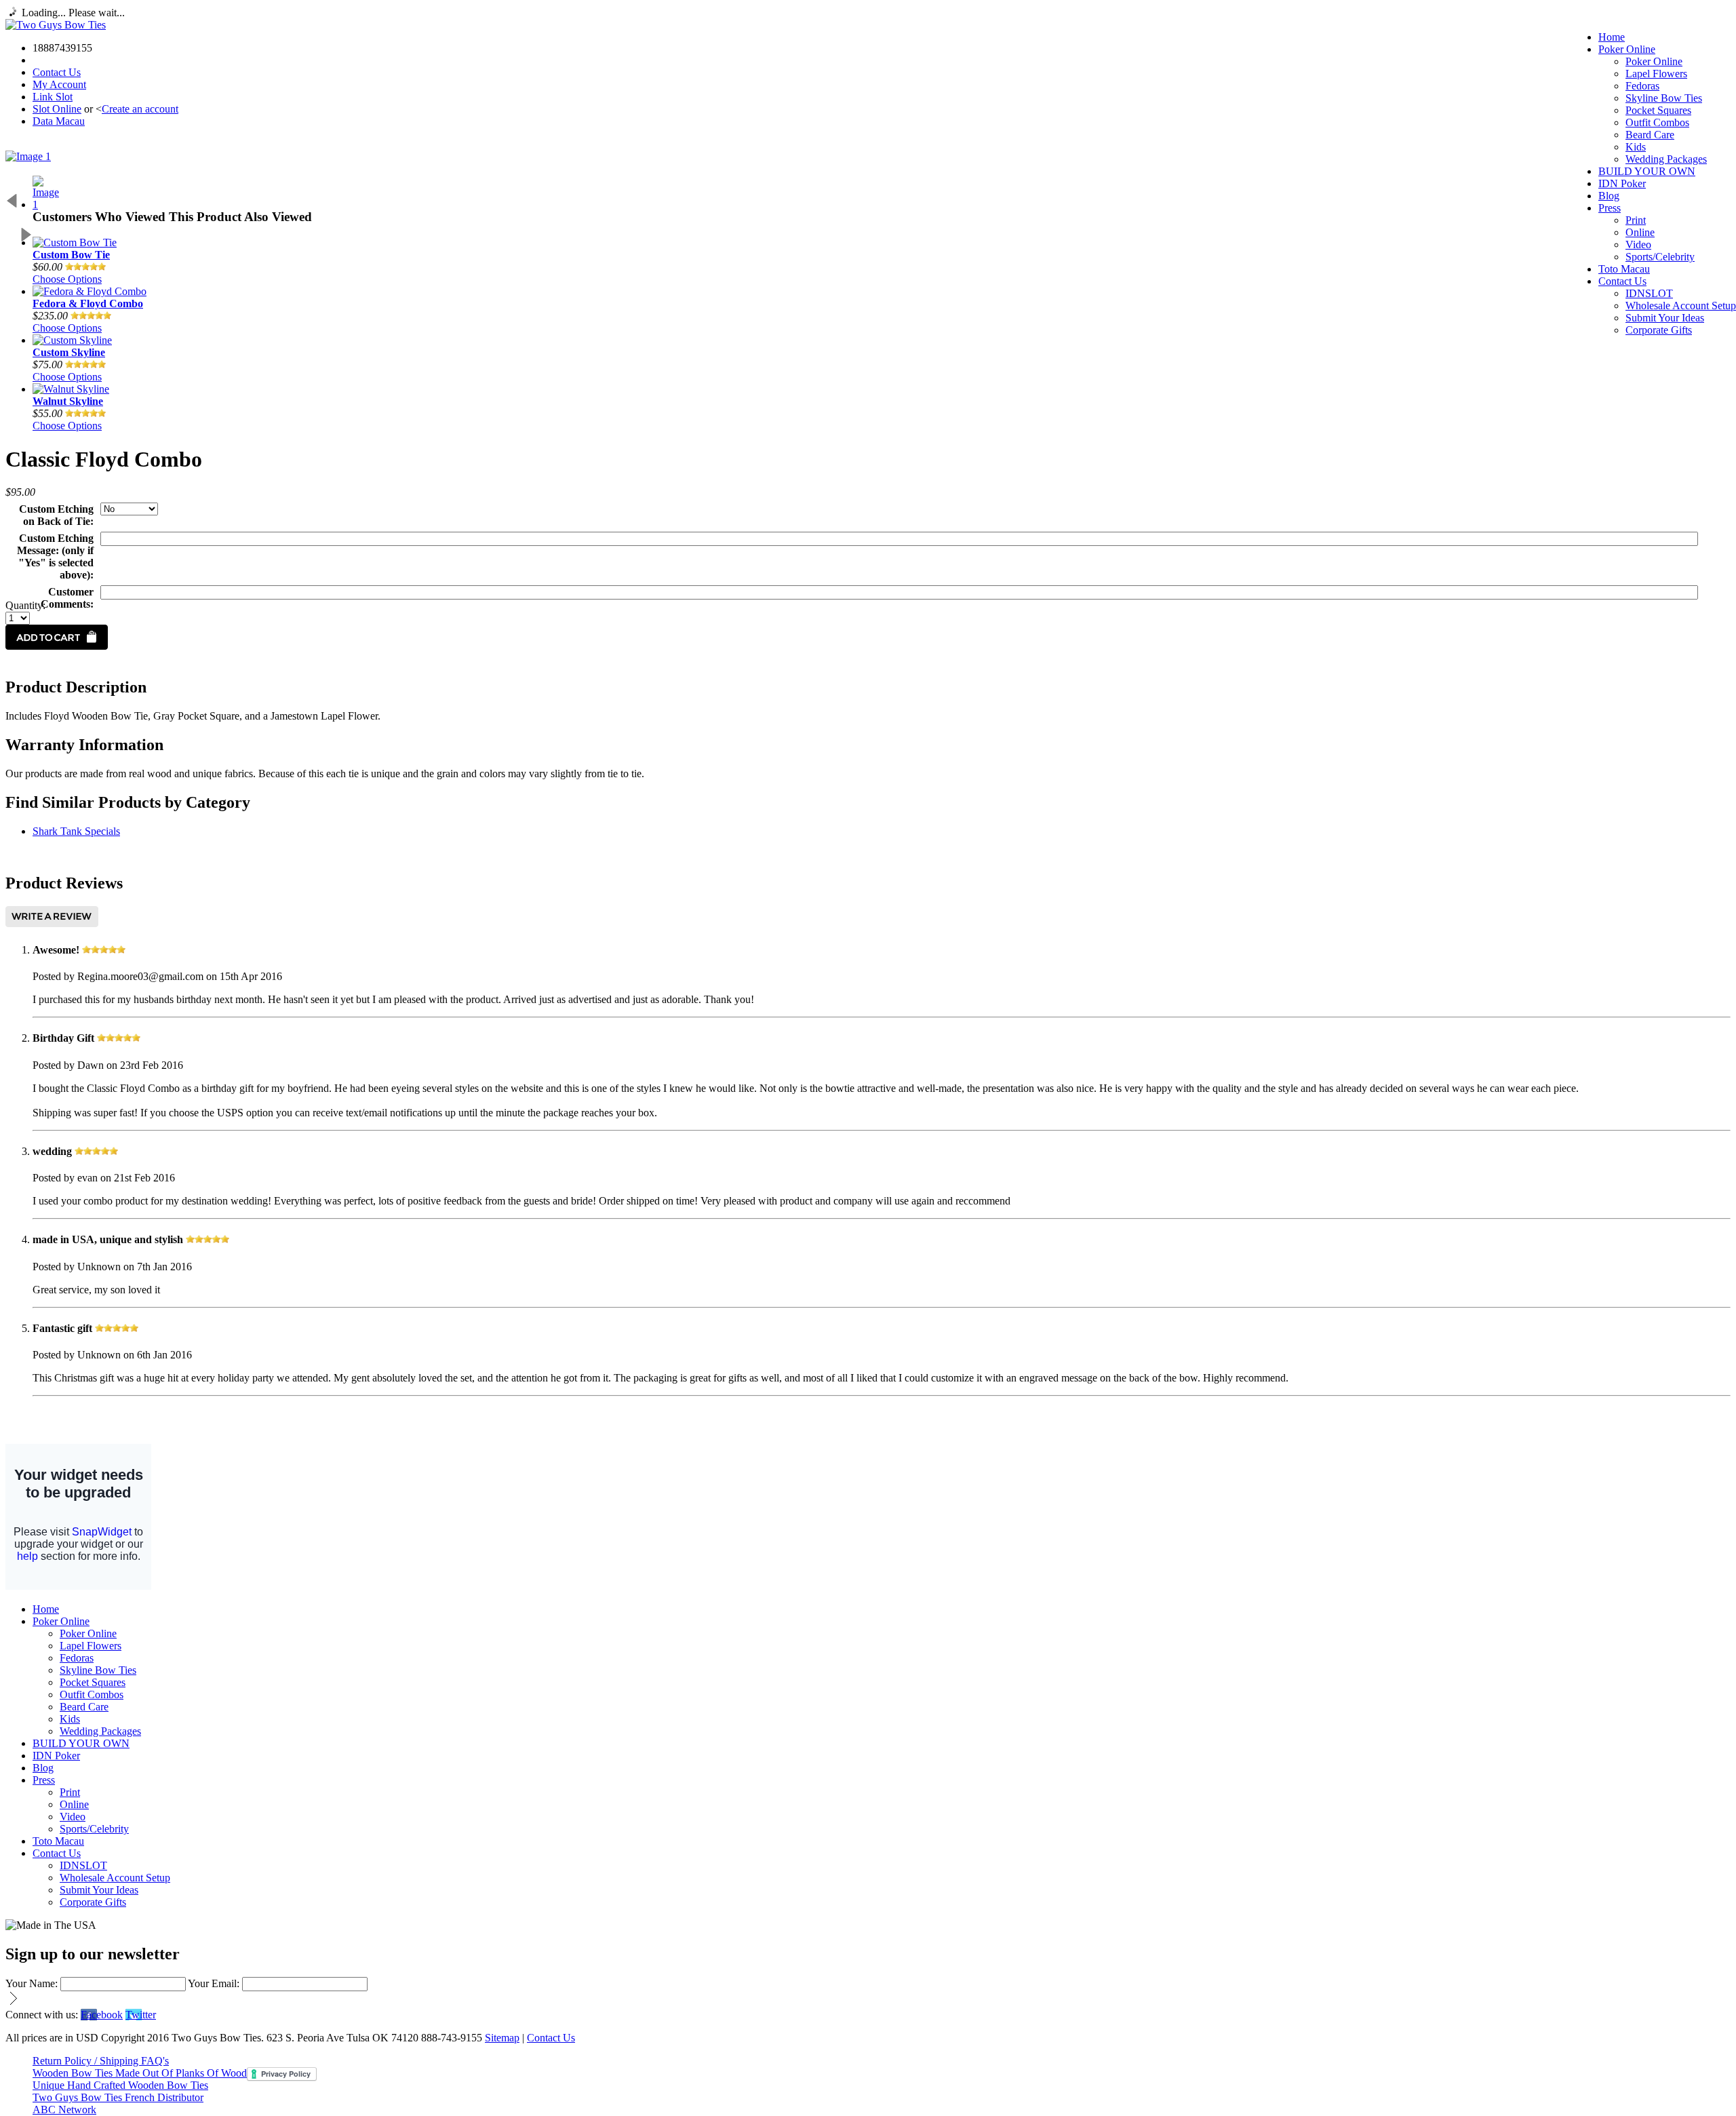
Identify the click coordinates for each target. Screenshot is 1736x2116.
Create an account (140, 109)
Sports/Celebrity (1660, 257)
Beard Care (1650, 135)
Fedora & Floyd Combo (88, 303)
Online (1640, 232)
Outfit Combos (1657, 122)
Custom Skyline (69, 352)
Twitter (141, 2015)
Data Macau (59, 121)
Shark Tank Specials (76, 831)
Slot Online (57, 109)
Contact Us (57, 72)
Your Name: (32, 1983)
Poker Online (1654, 61)
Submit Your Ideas (1665, 318)
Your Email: (214, 1983)
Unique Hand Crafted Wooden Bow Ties (120, 2085)
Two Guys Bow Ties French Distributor (118, 2097)
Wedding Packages (1666, 159)
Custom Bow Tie (71, 255)
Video (1638, 244)
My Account (59, 84)
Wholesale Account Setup (1681, 306)
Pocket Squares (1658, 110)
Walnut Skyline (68, 401)
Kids (1636, 147)
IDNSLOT (1649, 293)
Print (1636, 220)
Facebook (102, 2015)
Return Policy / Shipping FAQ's (101, 2061)
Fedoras (1642, 86)
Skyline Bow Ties (1664, 98)
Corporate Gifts (1659, 330)
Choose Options (67, 279)
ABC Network (64, 2110)
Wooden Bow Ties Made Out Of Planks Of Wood (140, 2073)
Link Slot (53, 97)
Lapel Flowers (1656, 74)
